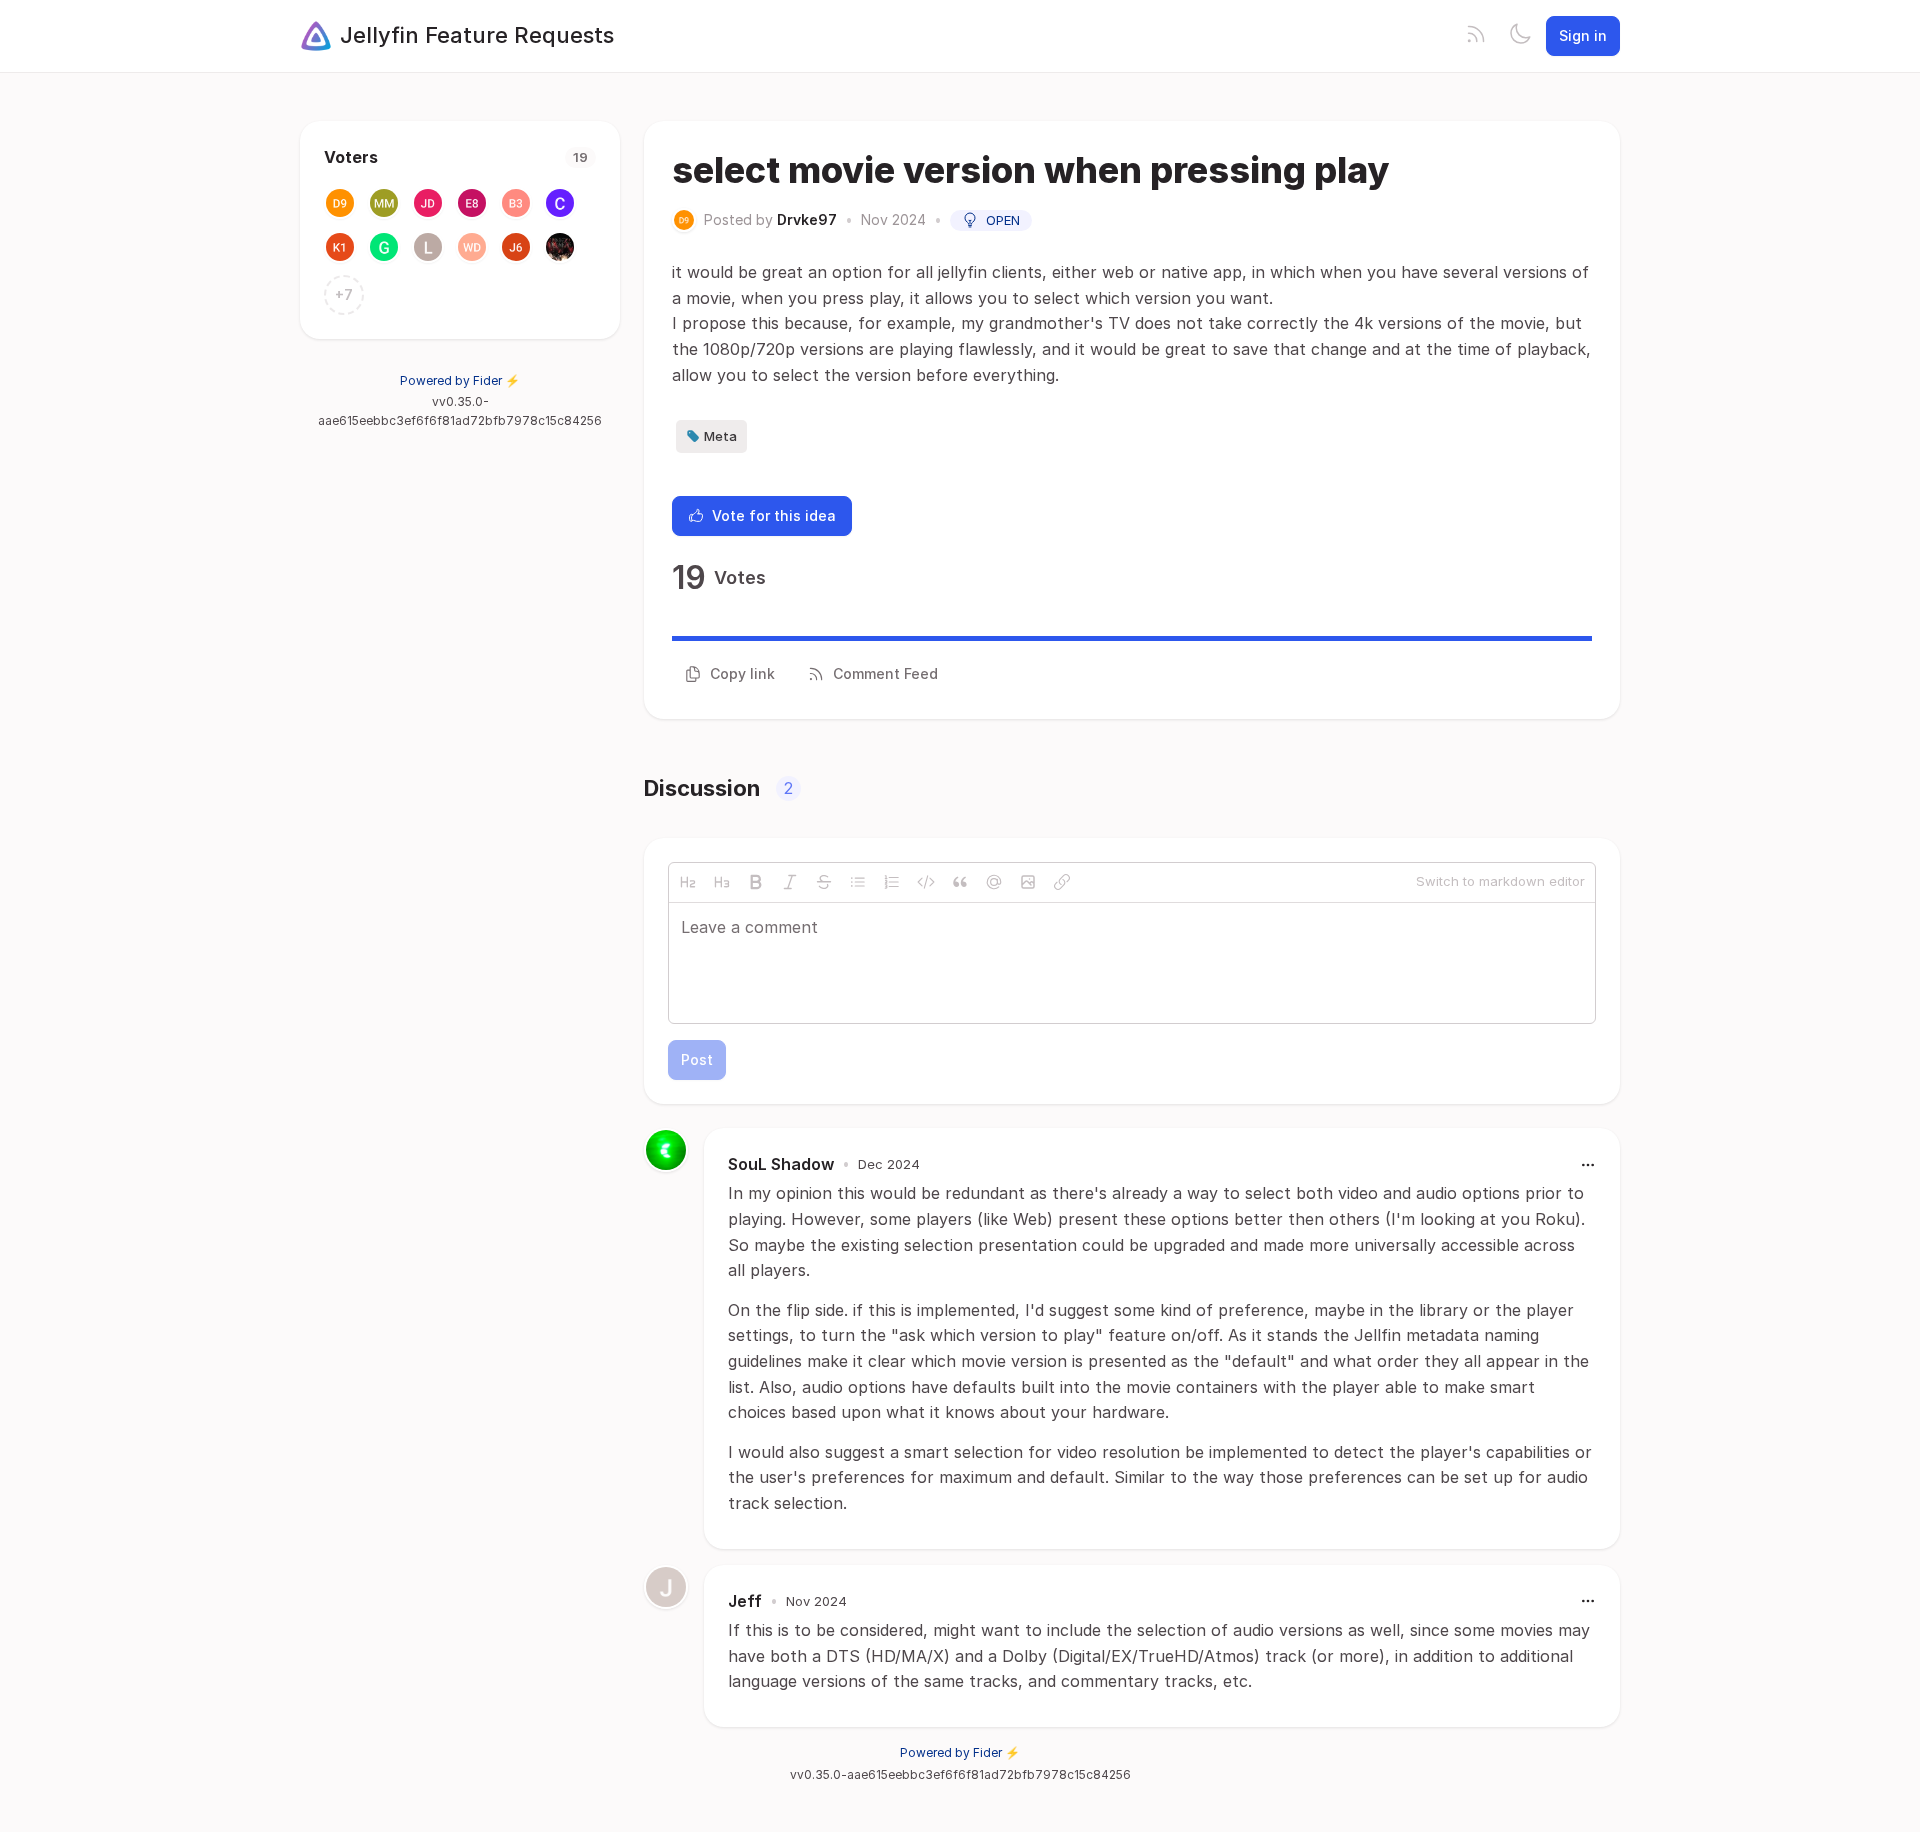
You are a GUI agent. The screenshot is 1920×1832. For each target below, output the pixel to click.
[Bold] (756, 882)
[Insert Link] (1062, 882)
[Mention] (994, 882)
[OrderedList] (892, 882)
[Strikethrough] (824, 882)
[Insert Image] (1028, 882)
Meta (720, 436)
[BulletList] (858, 882)
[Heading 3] (722, 882)
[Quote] (960, 882)
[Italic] (790, 882)
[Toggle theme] (1520, 36)
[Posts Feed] (1476, 36)
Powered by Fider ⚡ (460, 380)
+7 (344, 294)
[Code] (926, 882)
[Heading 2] (688, 882)
